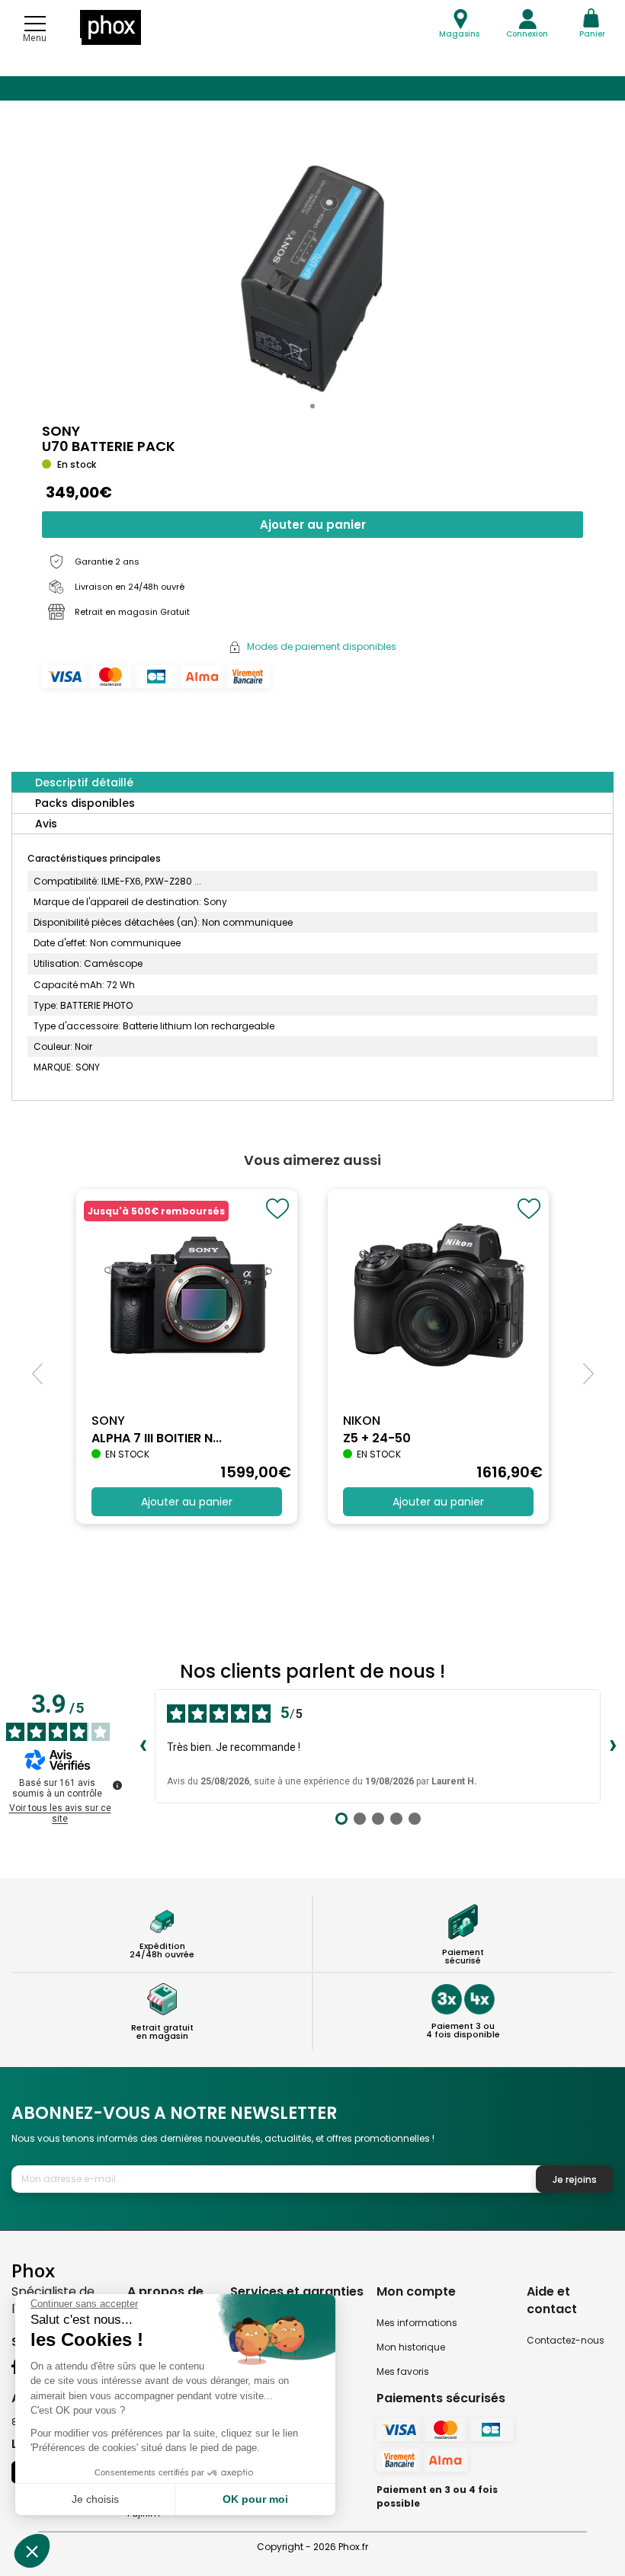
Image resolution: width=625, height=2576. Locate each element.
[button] (312, 406)
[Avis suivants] (613, 1746)
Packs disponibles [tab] (85, 803)
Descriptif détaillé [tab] (84, 782)
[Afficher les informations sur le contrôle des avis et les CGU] (117, 1785)
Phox (33, 2270)
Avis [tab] (46, 824)
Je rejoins (575, 2179)
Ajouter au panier (313, 525)
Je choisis (95, 2499)
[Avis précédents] (143, 1746)
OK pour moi (255, 2499)
